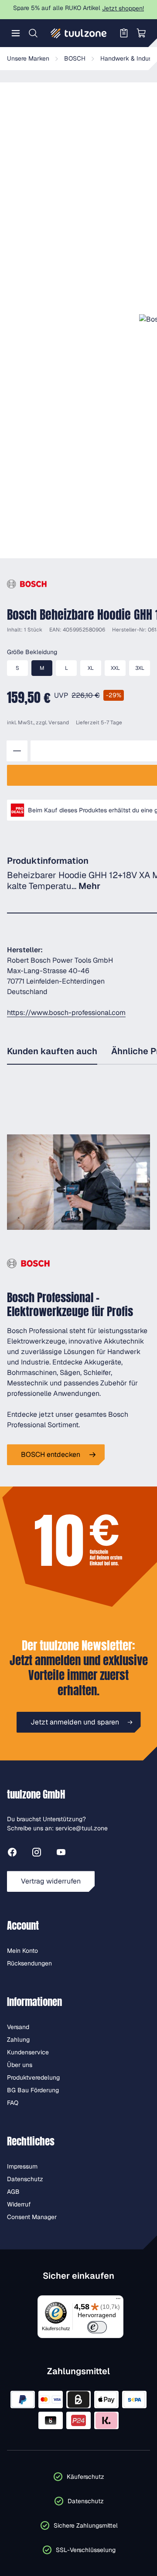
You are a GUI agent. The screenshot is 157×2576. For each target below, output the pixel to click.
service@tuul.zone (82, 1828)
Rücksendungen (29, 1963)
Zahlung (18, 2040)
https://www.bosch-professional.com (66, 1013)
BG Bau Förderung (33, 2090)
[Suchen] (33, 33)
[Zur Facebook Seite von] (12, 1854)
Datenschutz (25, 2179)
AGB (13, 2192)
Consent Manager (32, 2217)
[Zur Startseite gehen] (78, 33)
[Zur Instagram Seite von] (37, 1854)
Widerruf (19, 2204)
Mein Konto (22, 1951)
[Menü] (16, 33)
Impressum (22, 2166)
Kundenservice (28, 2052)
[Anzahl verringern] (17, 751)
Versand (59, 723)
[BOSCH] (27, 584)
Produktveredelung (33, 2077)
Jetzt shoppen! (123, 8)
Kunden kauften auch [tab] (52, 1051)
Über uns (20, 2065)
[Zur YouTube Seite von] (61, 1854)
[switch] (97, 2327)
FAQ (13, 2103)
